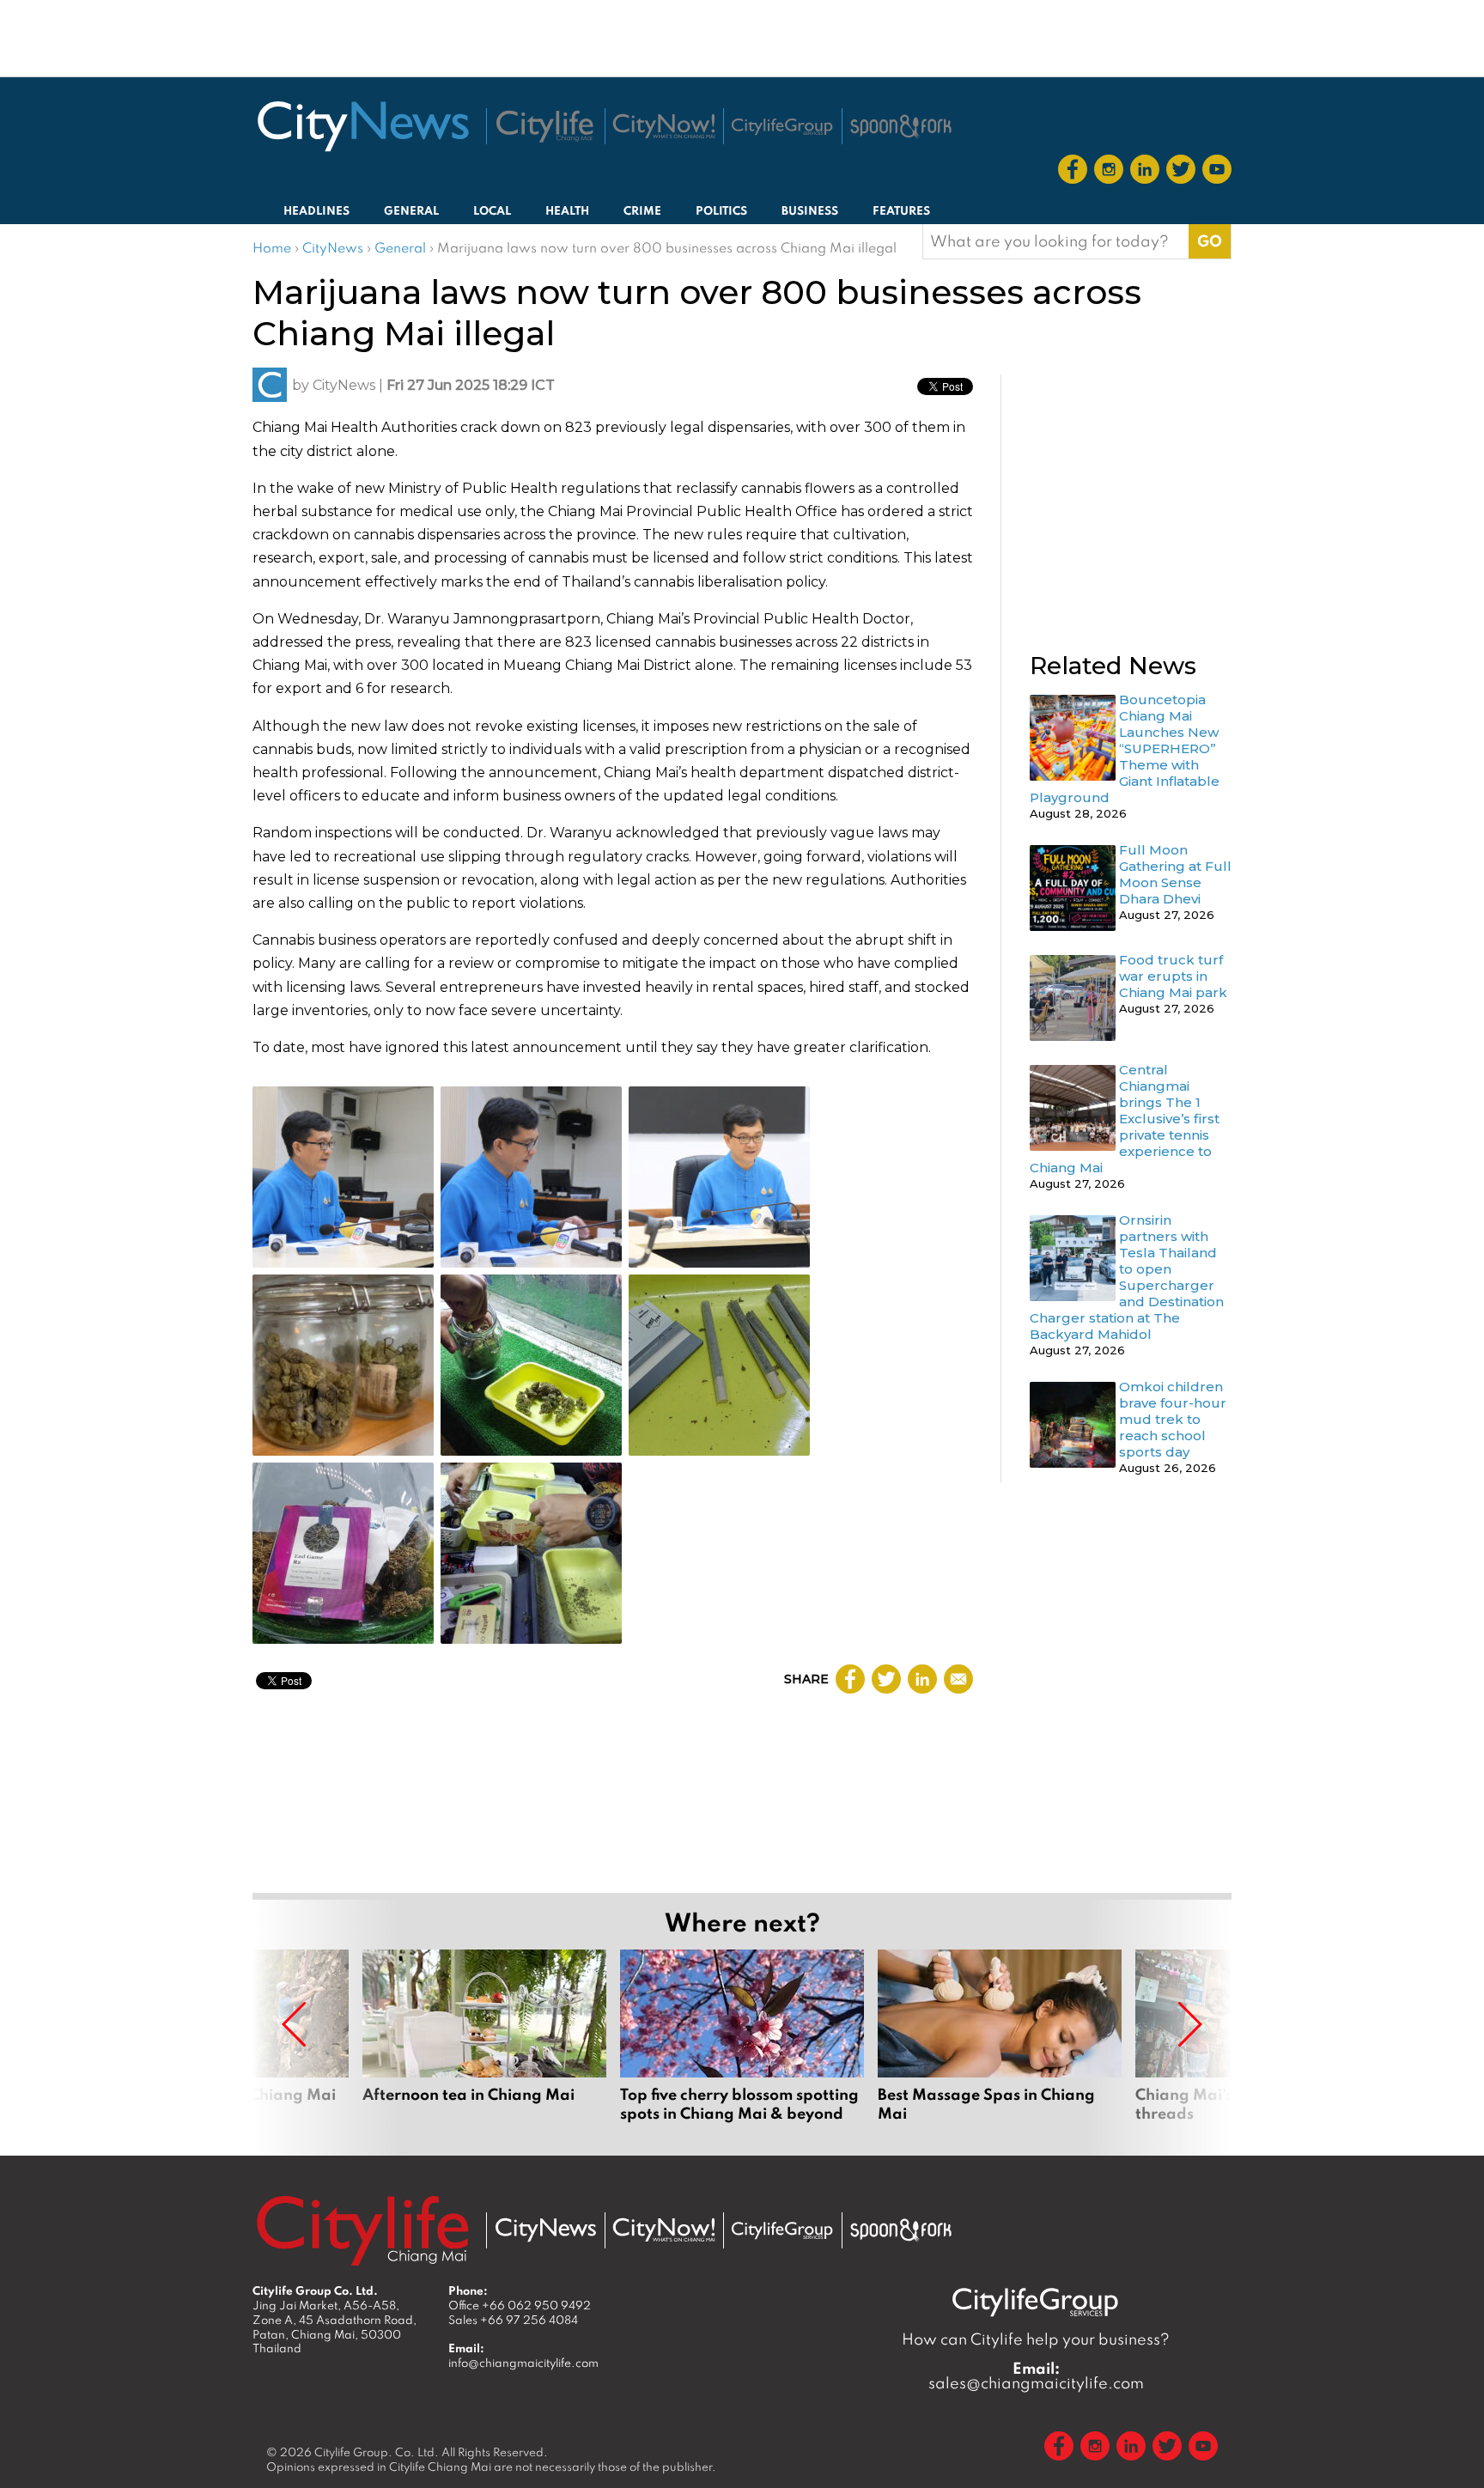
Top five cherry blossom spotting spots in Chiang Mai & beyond (742, 2046)
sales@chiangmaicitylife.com (1036, 2375)
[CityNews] (362, 126)
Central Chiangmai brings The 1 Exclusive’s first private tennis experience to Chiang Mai (1125, 1119)
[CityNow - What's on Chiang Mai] (664, 2230)
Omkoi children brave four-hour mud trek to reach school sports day (1173, 1419)
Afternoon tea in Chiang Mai (484, 2046)
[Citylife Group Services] (782, 127)
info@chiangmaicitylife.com (523, 2363)
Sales (513, 2320)
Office (520, 2305)
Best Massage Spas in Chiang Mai (1000, 2046)
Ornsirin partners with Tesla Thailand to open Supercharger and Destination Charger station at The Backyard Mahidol (1127, 1277)
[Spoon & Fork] (901, 126)
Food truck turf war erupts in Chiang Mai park (1173, 976)
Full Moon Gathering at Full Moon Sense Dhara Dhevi (1175, 874)
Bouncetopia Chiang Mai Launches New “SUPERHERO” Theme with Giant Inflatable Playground (1125, 748)
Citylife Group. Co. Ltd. (377, 2452)
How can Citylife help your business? (1036, 2339)
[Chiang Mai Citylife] (545, 126)
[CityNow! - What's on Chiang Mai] (664, 126)
